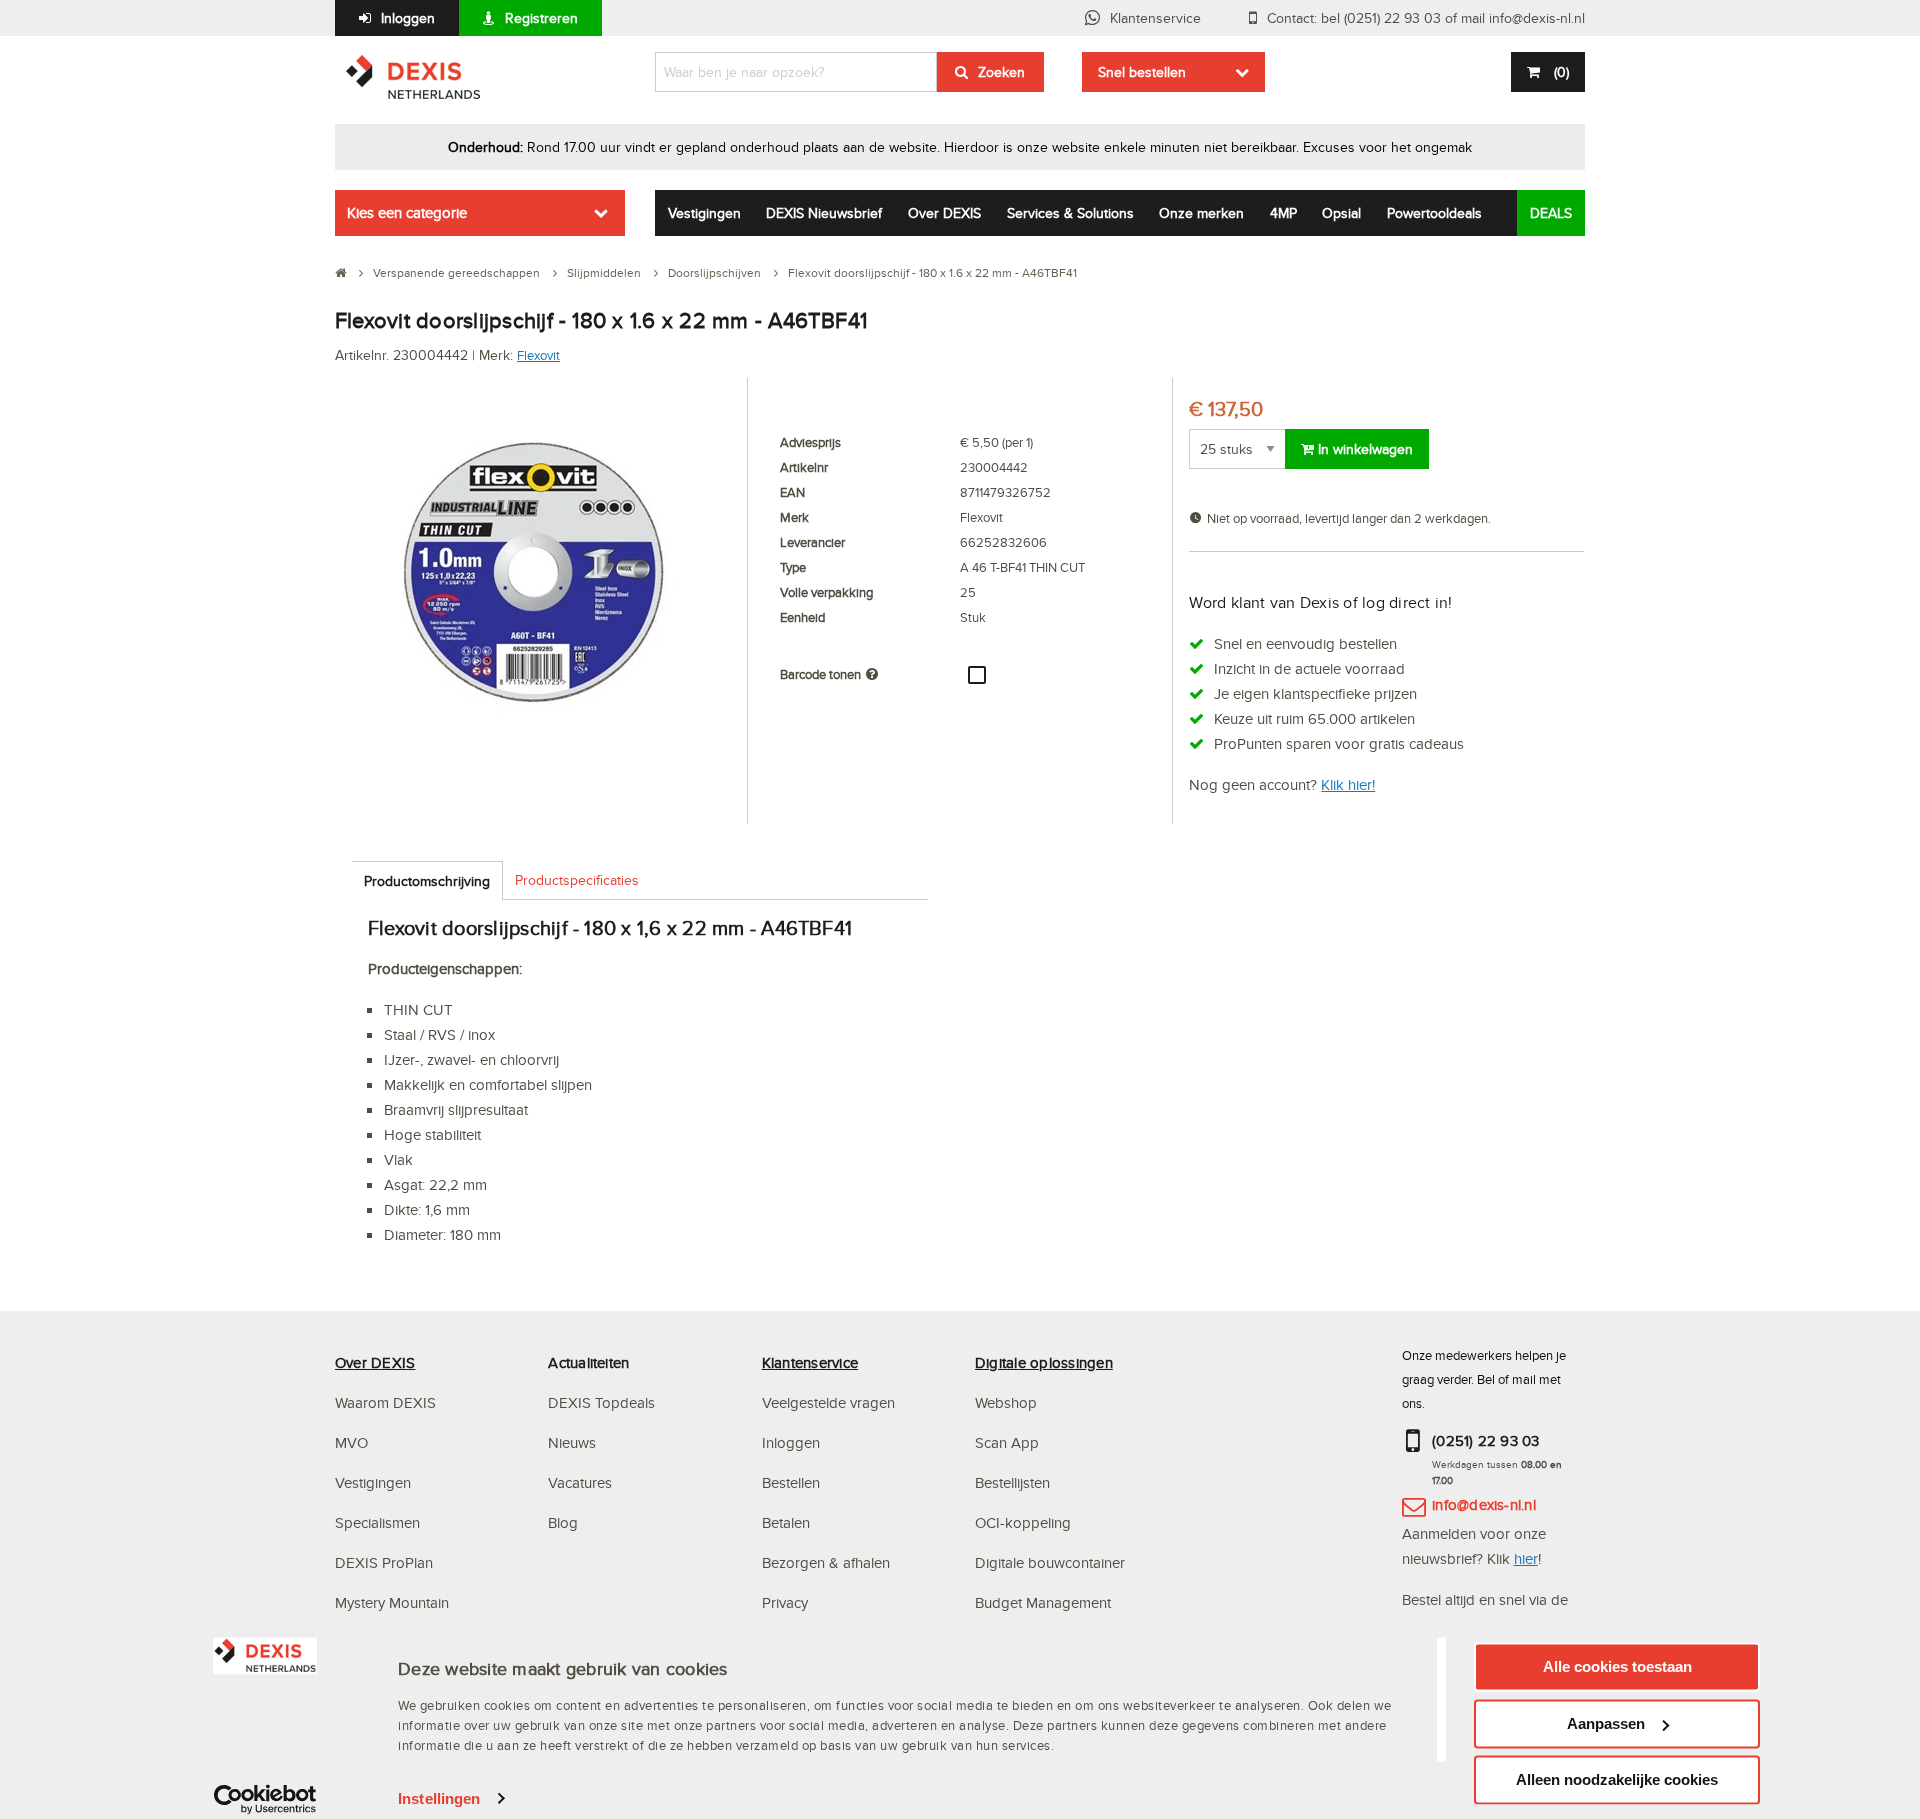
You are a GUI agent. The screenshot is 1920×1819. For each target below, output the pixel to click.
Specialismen (377, 1522)
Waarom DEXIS (385, 1402)
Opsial (1341, 213)
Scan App (1007, 1442)
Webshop (1006, 1402)
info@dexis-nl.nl (1484, 1504)
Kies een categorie (407, 212)
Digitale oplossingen (1044, 1362)
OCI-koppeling (1023, 1522)
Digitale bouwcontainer (1050, 1562)
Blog (563, 1522)
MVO (351, 1442)
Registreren (541, 18)
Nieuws (572, 1442)
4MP (1283, 213)
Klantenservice (1155, 18)
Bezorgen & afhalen (826, 1562)
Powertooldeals (1434, 213)
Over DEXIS (944, 213)
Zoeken (1001, 72)
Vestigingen (704, 213)
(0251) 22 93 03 (1486, 1440)
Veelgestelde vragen (830, 1402)
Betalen (786, 1522)
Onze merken (1201, 213)
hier (1526, 1558)
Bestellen (791, 1482)
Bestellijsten (1012, 1482)
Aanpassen (1606, 1723)
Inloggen (408, 18)
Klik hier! (1348, 784)
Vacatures (580, 1482)
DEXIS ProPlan (384, 1562)
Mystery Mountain (392, 1602)
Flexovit (538, 355)
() (1561, 72)
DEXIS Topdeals (601, 1402)
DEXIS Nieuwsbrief (824, 213)
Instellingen (439, 1798)
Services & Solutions (1070, 213)
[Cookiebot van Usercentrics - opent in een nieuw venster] (265, 1799)
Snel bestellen (1142, 72)
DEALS (1551, 213)
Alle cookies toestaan (1617, 1666)
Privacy (785, 1602)
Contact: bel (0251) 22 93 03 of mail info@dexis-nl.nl (1426, 18)
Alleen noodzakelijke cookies (1617, 1779)
